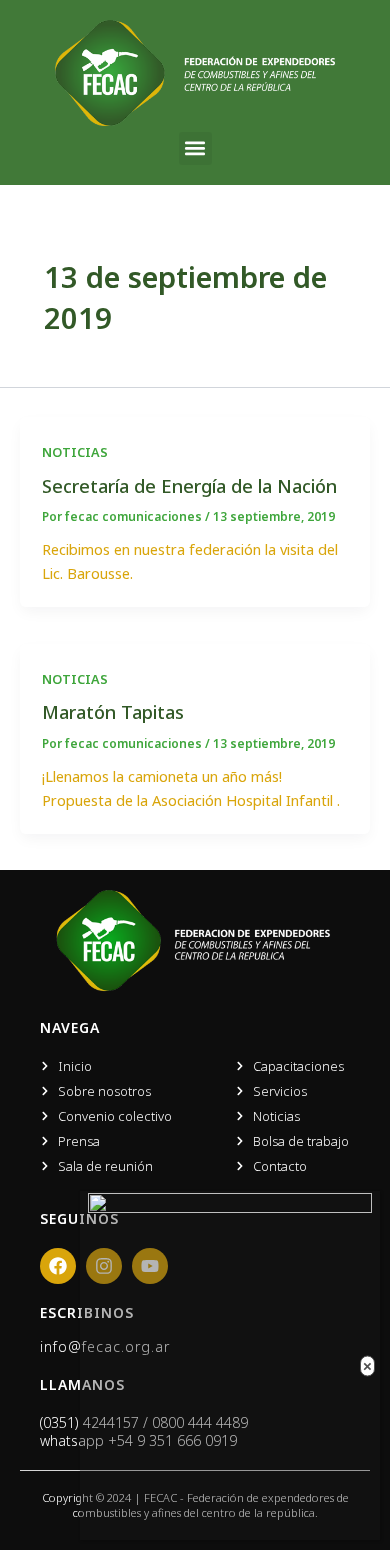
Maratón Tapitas (113, 712)
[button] (195, 148)
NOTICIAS (75, 452)
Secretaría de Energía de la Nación (189, 486)
